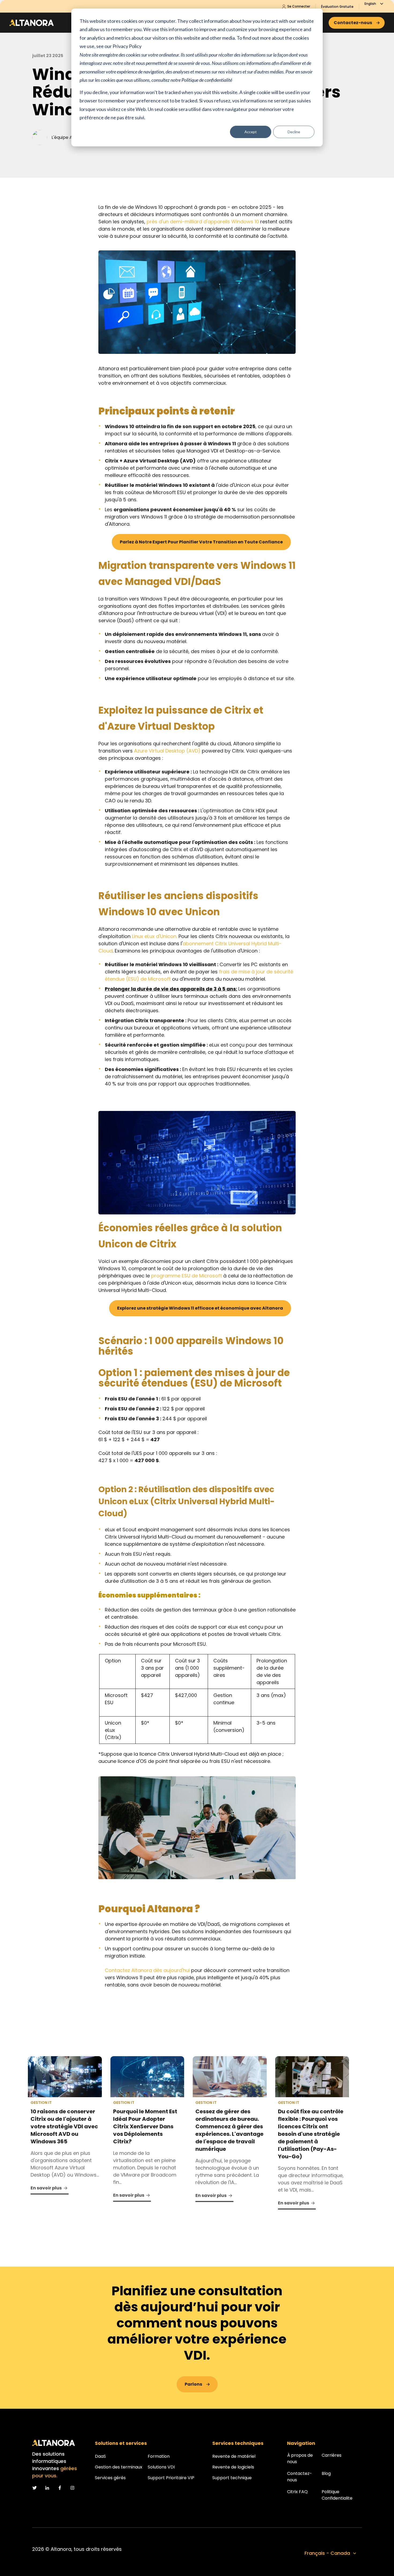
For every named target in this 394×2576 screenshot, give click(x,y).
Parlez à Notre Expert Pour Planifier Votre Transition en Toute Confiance (201, 542)
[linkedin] (47, 2488)
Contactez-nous (353, 23)
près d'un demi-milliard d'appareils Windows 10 (203, 222)
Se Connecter (298, 6)
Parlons (193, 2384)
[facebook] (60, 2488)
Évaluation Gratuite (337, 7)
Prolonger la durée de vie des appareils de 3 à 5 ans (170, 989)
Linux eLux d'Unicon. (155, 936)
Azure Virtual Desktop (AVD (166, 751)
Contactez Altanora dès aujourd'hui (147, 1970)
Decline (294, 132)
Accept (251, 132)
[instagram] (72, 2488)
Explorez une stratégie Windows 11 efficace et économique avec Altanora (200, 1308)
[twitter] (34, 2488)
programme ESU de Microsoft (187, 1276)
